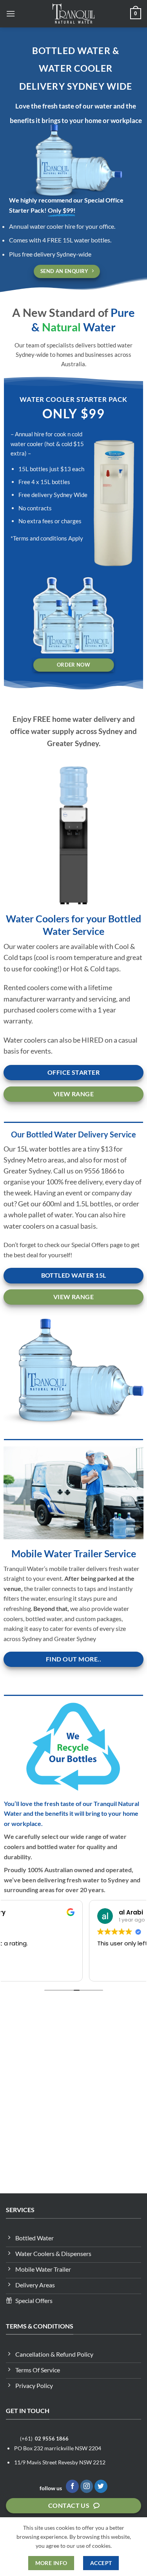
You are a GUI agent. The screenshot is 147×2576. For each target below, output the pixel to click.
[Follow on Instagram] (87, 2486)
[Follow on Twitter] (101, 2486)
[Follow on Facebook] (72, 2486)
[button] (11, 14)
